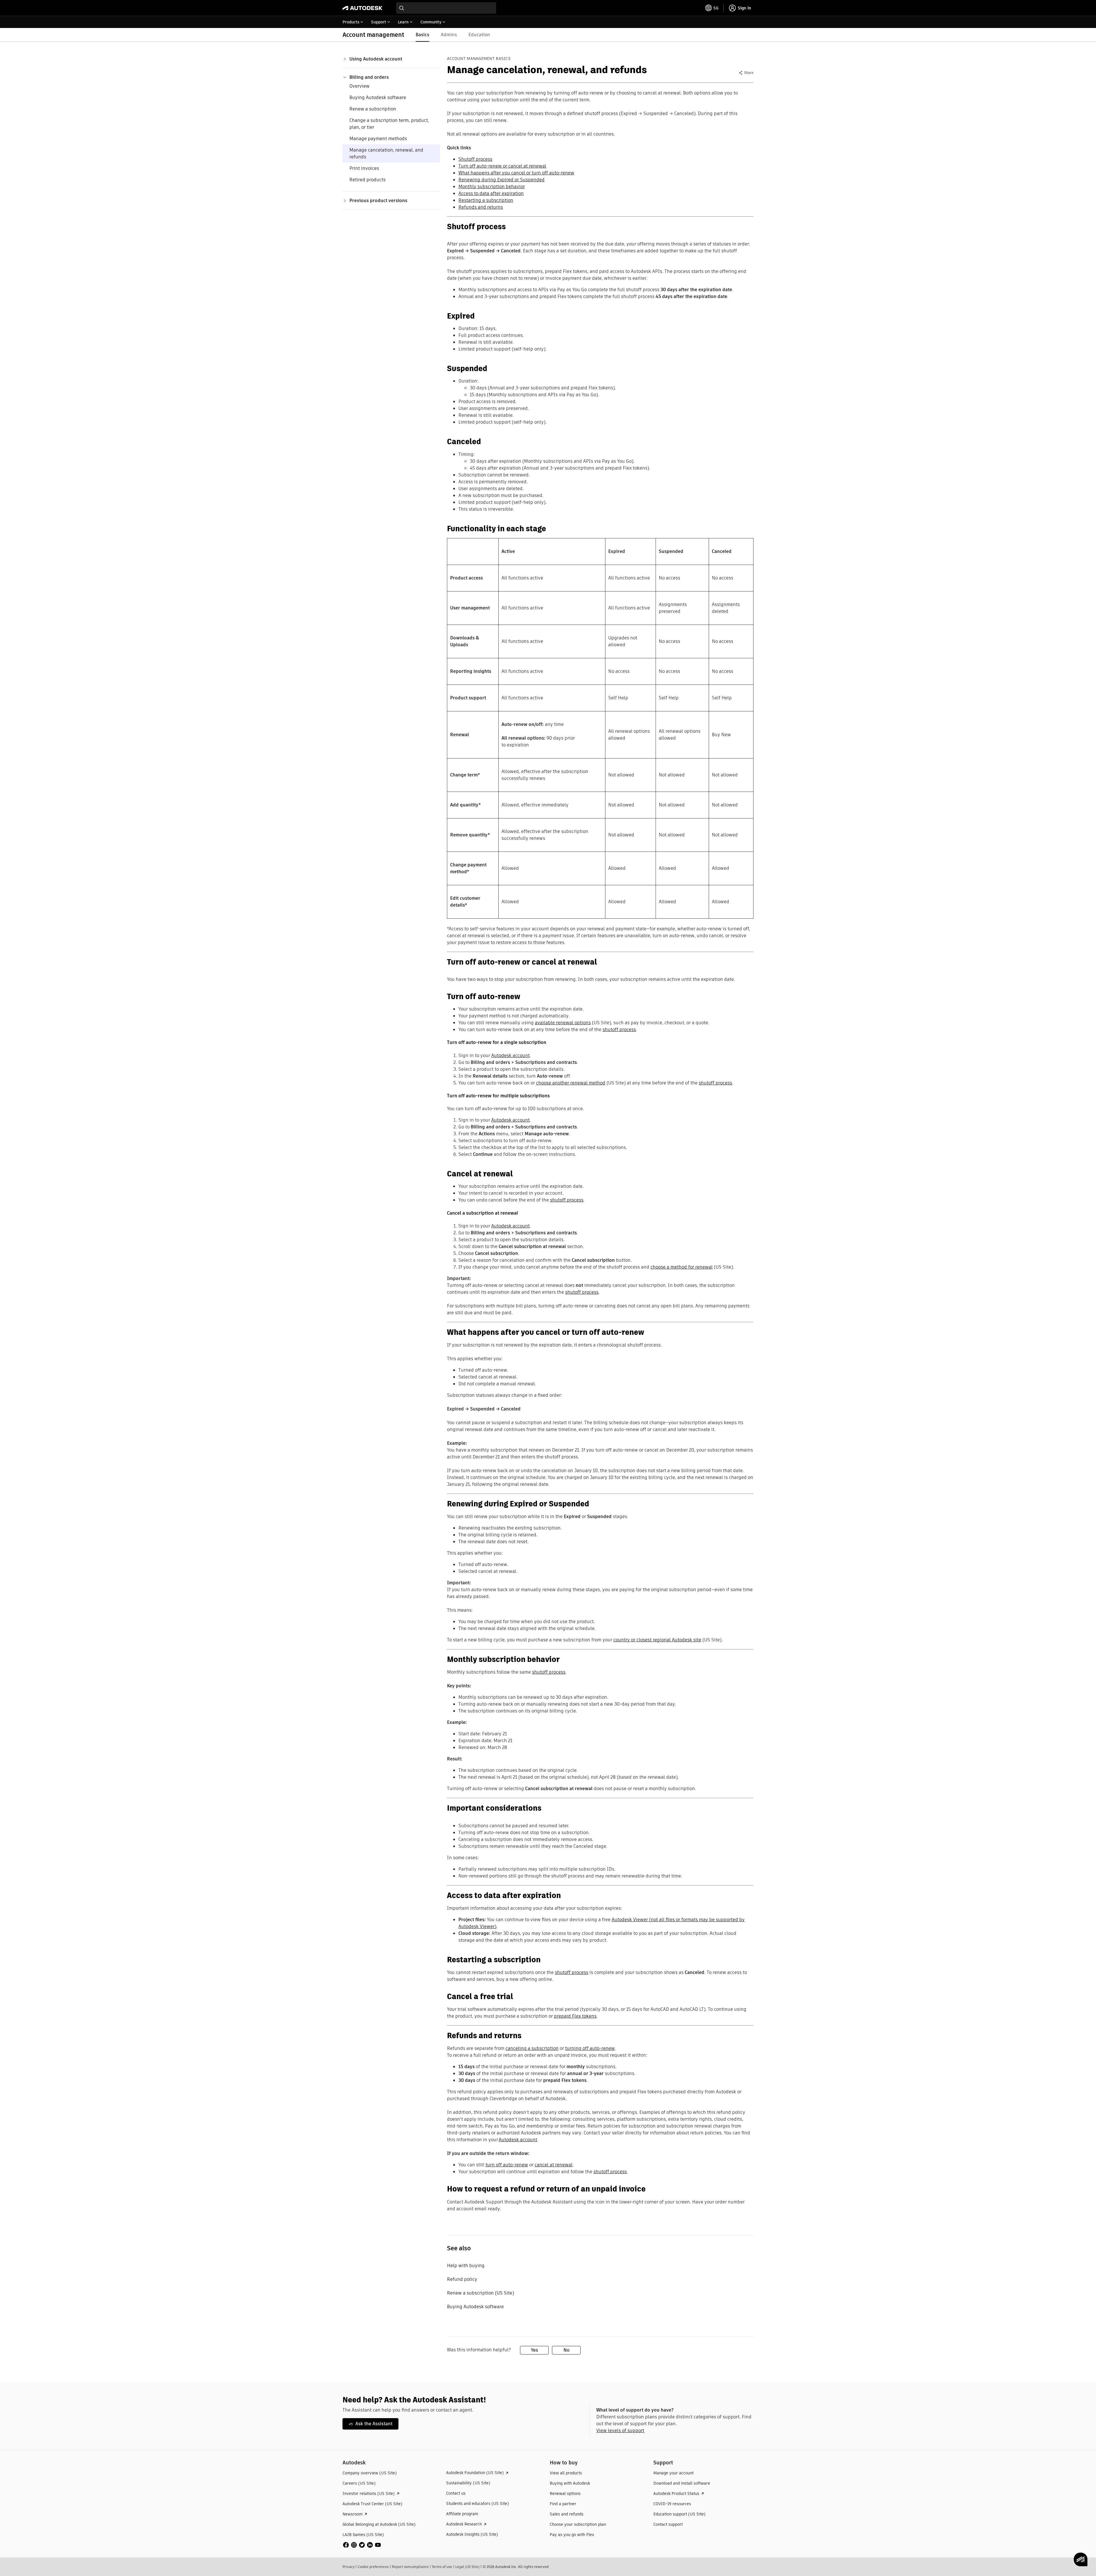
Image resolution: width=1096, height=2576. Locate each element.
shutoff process (619, 1030)
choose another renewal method (571, 1083)
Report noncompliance (410, 2567)
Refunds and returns (481, 207)
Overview (359, 86)
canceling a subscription (532, 2048)
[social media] (362, 2545)
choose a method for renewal (682, 1267)
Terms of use (442, 2567)
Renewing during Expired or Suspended (501, 180)
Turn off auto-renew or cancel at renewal (502, 166)
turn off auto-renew (507, 2165)
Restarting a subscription (486, 200)
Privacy (348, 2567)
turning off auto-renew (590, 2048)
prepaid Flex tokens (575, 2016)
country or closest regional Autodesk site (657, 1640)
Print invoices (364, 168)
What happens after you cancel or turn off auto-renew (516, 173)
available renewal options (563, 1023)
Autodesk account (510, 1055)
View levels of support (620, 2431)
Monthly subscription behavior (492, 187)
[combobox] (446, 8)
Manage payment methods (378, 139)
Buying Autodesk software (378, 97)
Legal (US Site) (467, 2567)
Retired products (367, 180)
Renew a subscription (373, 109)
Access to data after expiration (491, 193)
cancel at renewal (554, 2165)
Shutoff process (475, 159)
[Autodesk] (362, 8)
